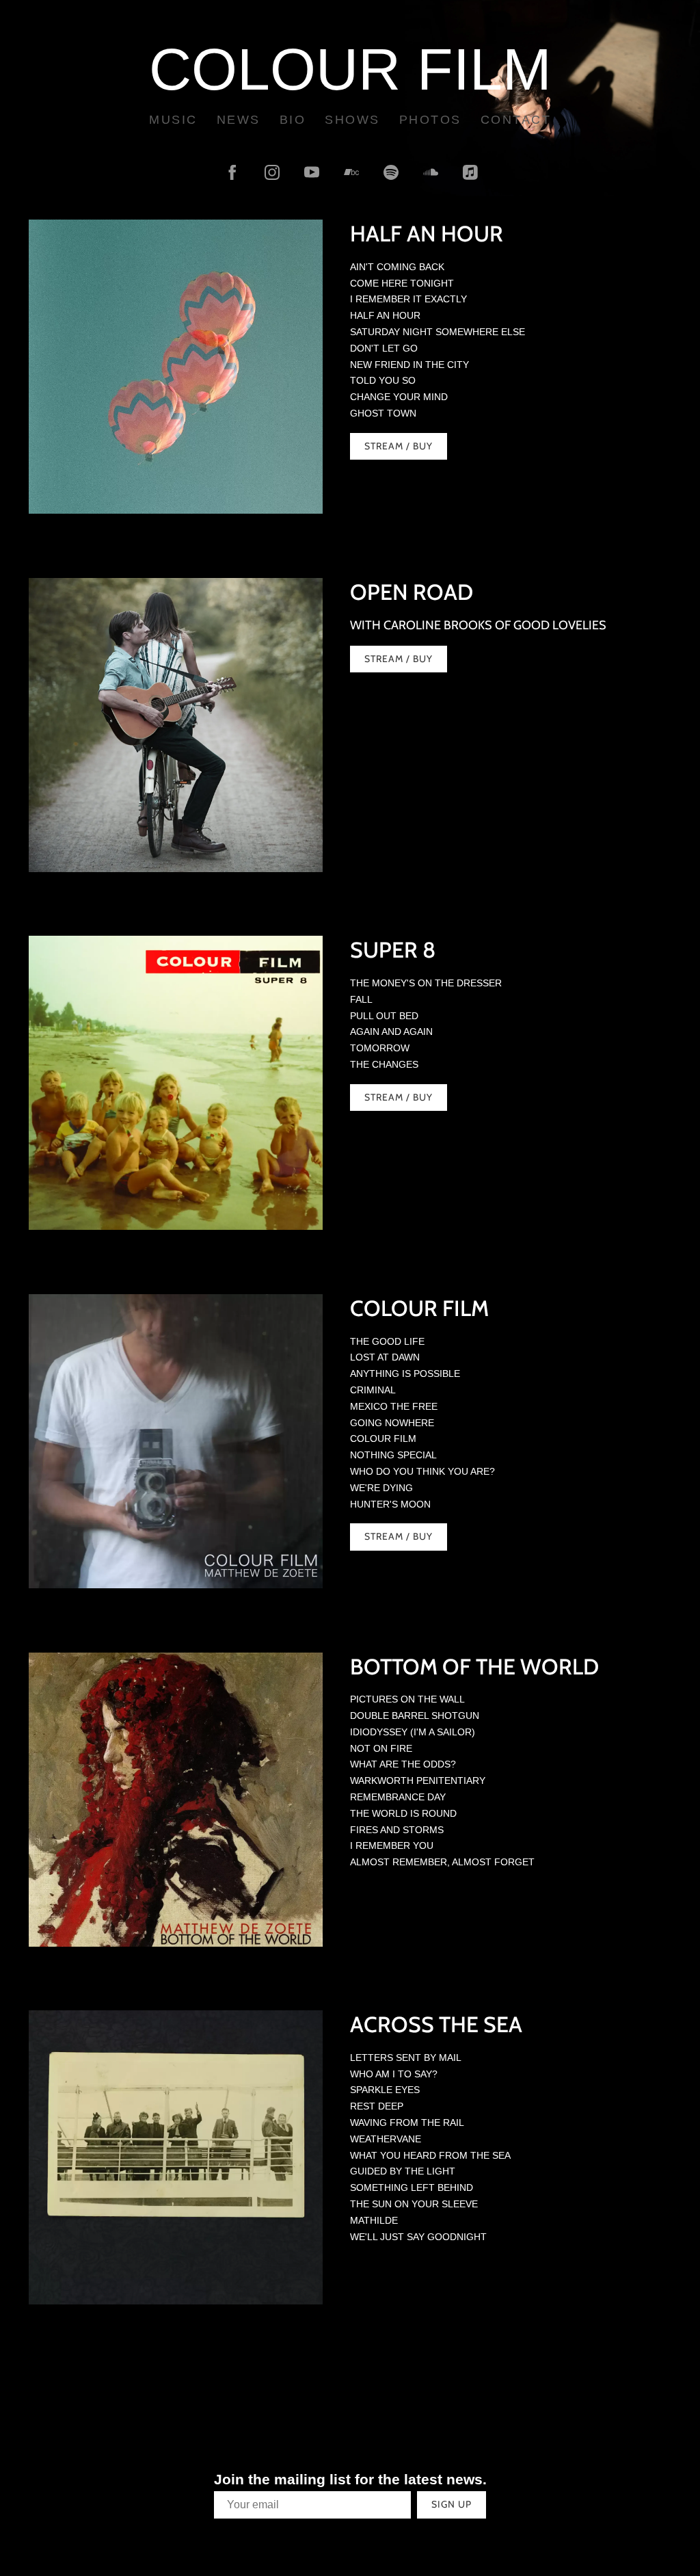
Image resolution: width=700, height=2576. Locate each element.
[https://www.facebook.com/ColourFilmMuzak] (232, 172)
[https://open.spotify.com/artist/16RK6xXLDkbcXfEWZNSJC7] (391, 172)
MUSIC (173, 120)
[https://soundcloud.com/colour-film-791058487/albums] (431, 172)
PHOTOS (430, 120)
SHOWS (352, 120)
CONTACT (516, 120)
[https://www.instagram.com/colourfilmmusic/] (272, 172)
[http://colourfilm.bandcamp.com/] (351, 172)
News (239, 120)
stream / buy (399, 446)
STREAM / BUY (399, 659)
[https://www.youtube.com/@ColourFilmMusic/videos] (312, 172)
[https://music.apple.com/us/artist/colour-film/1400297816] (470, 172)
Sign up (452, 2504)
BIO (293, 120)
